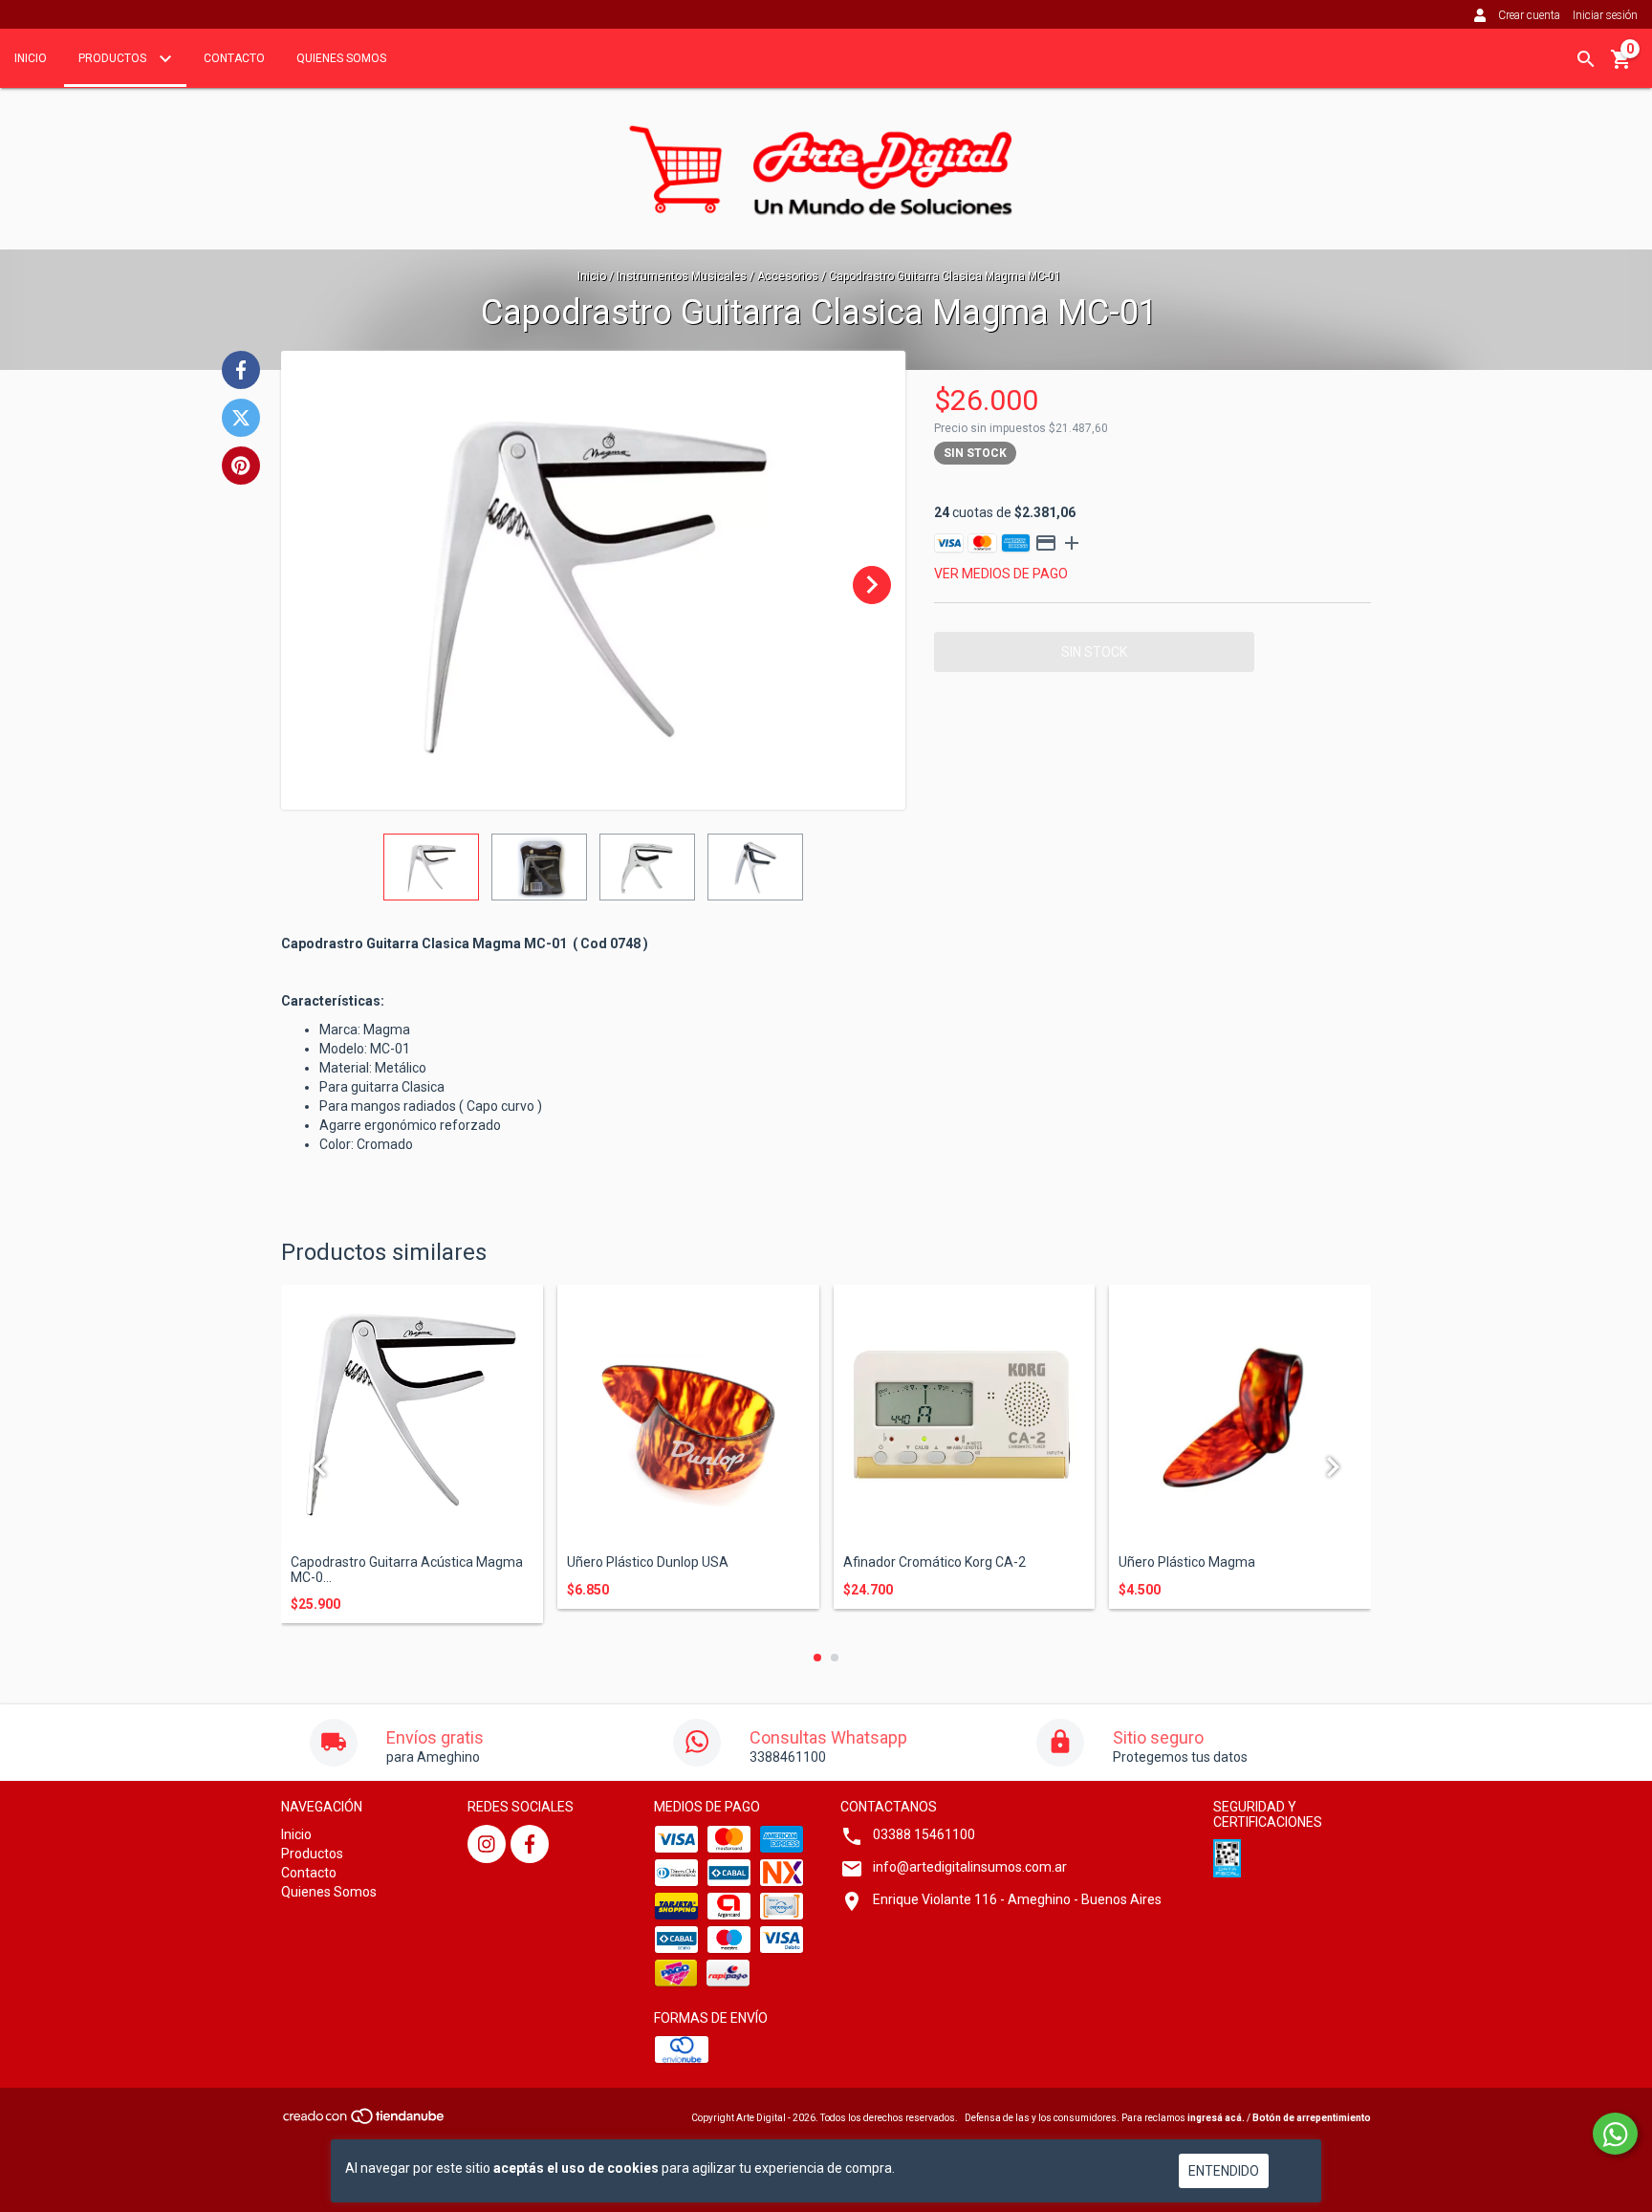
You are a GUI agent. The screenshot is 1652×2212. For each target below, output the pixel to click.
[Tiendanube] (365, 2122)
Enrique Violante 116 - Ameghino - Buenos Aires (1017, 1899)
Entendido (1224, 2171)
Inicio (31, 58)
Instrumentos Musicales (682, 276)
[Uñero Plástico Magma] (1240, 1416)
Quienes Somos (341, 58)
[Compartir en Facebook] (241, 370)
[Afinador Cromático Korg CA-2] (965, 1416)
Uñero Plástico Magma (1187, 1562)
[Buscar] (1586, 59)
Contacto (234, 58)
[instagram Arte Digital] (487, 1844)
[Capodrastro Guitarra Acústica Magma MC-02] (412, 1416)
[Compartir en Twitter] (241, 418)
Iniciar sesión (1605, 15)
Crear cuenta (1529, 15)
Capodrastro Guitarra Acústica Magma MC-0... (407, 1570)
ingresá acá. (1216, 2118)
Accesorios (788, 276)
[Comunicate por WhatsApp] (1615, 2134)
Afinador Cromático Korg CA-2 (935, 1562)
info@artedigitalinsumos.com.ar (970, 1867)
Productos (114, 58)
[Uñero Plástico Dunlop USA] (688, 1416)
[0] (1621, 66)
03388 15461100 (924, 1834)
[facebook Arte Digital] (530, 1844)
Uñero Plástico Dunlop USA (648, 1562)
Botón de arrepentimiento (1312, 2118)
